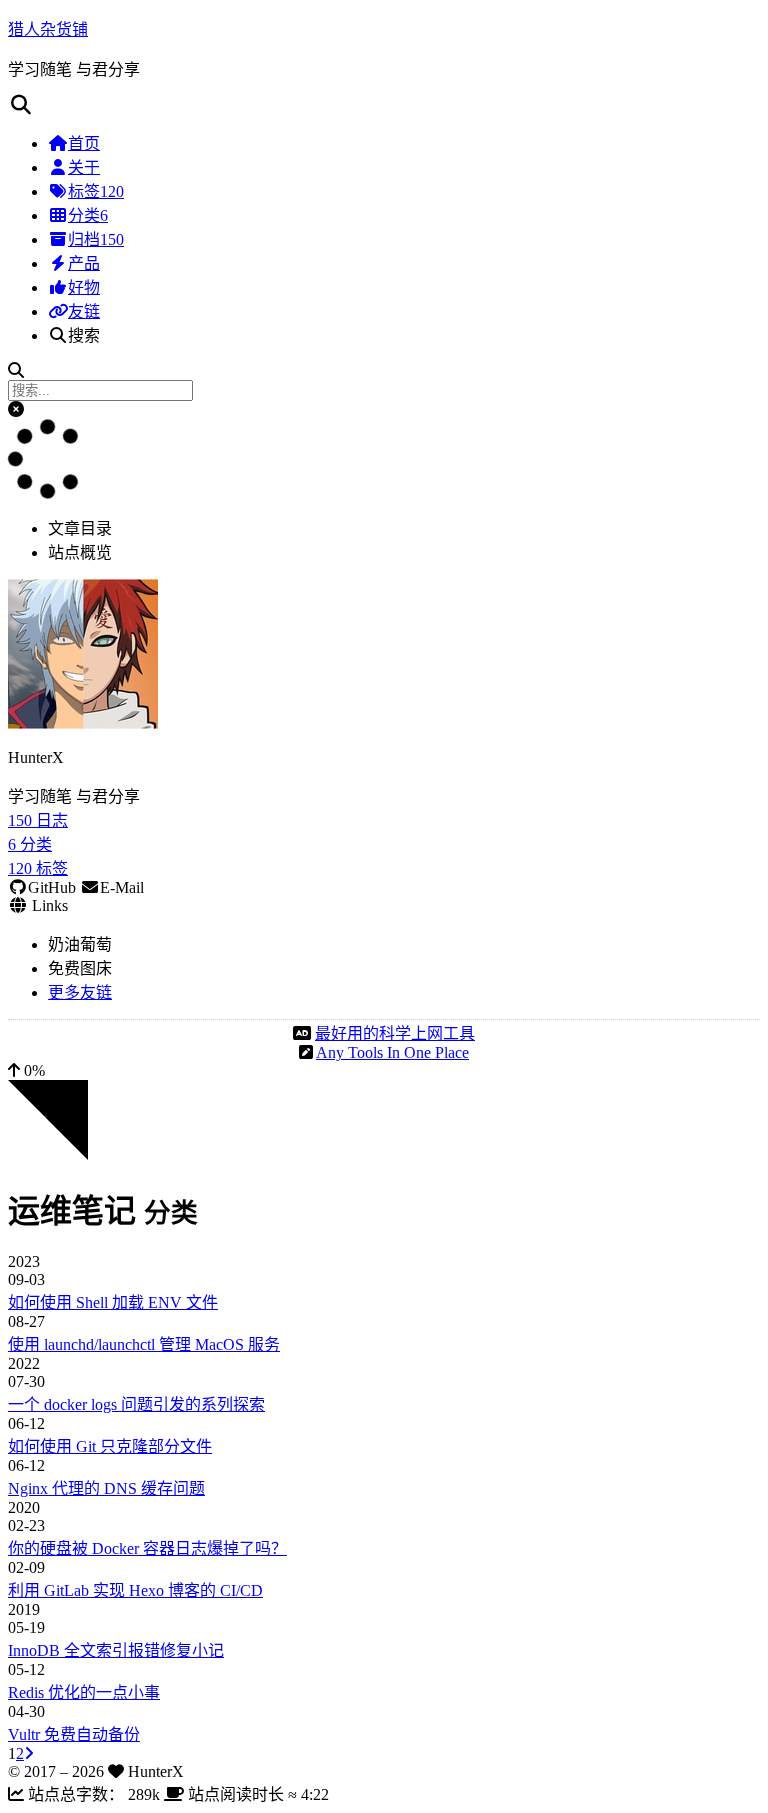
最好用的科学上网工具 (395, 1033)
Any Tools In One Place (392, 1052)
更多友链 (80, 992)
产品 (84, 263)
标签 (96, 191)
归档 (96, 239)
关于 (84, 167)
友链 (84, 311)
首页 (84, 143)
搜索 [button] (84, 335)
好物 (84, 287)
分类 (88, 215)
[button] (16, 409)
